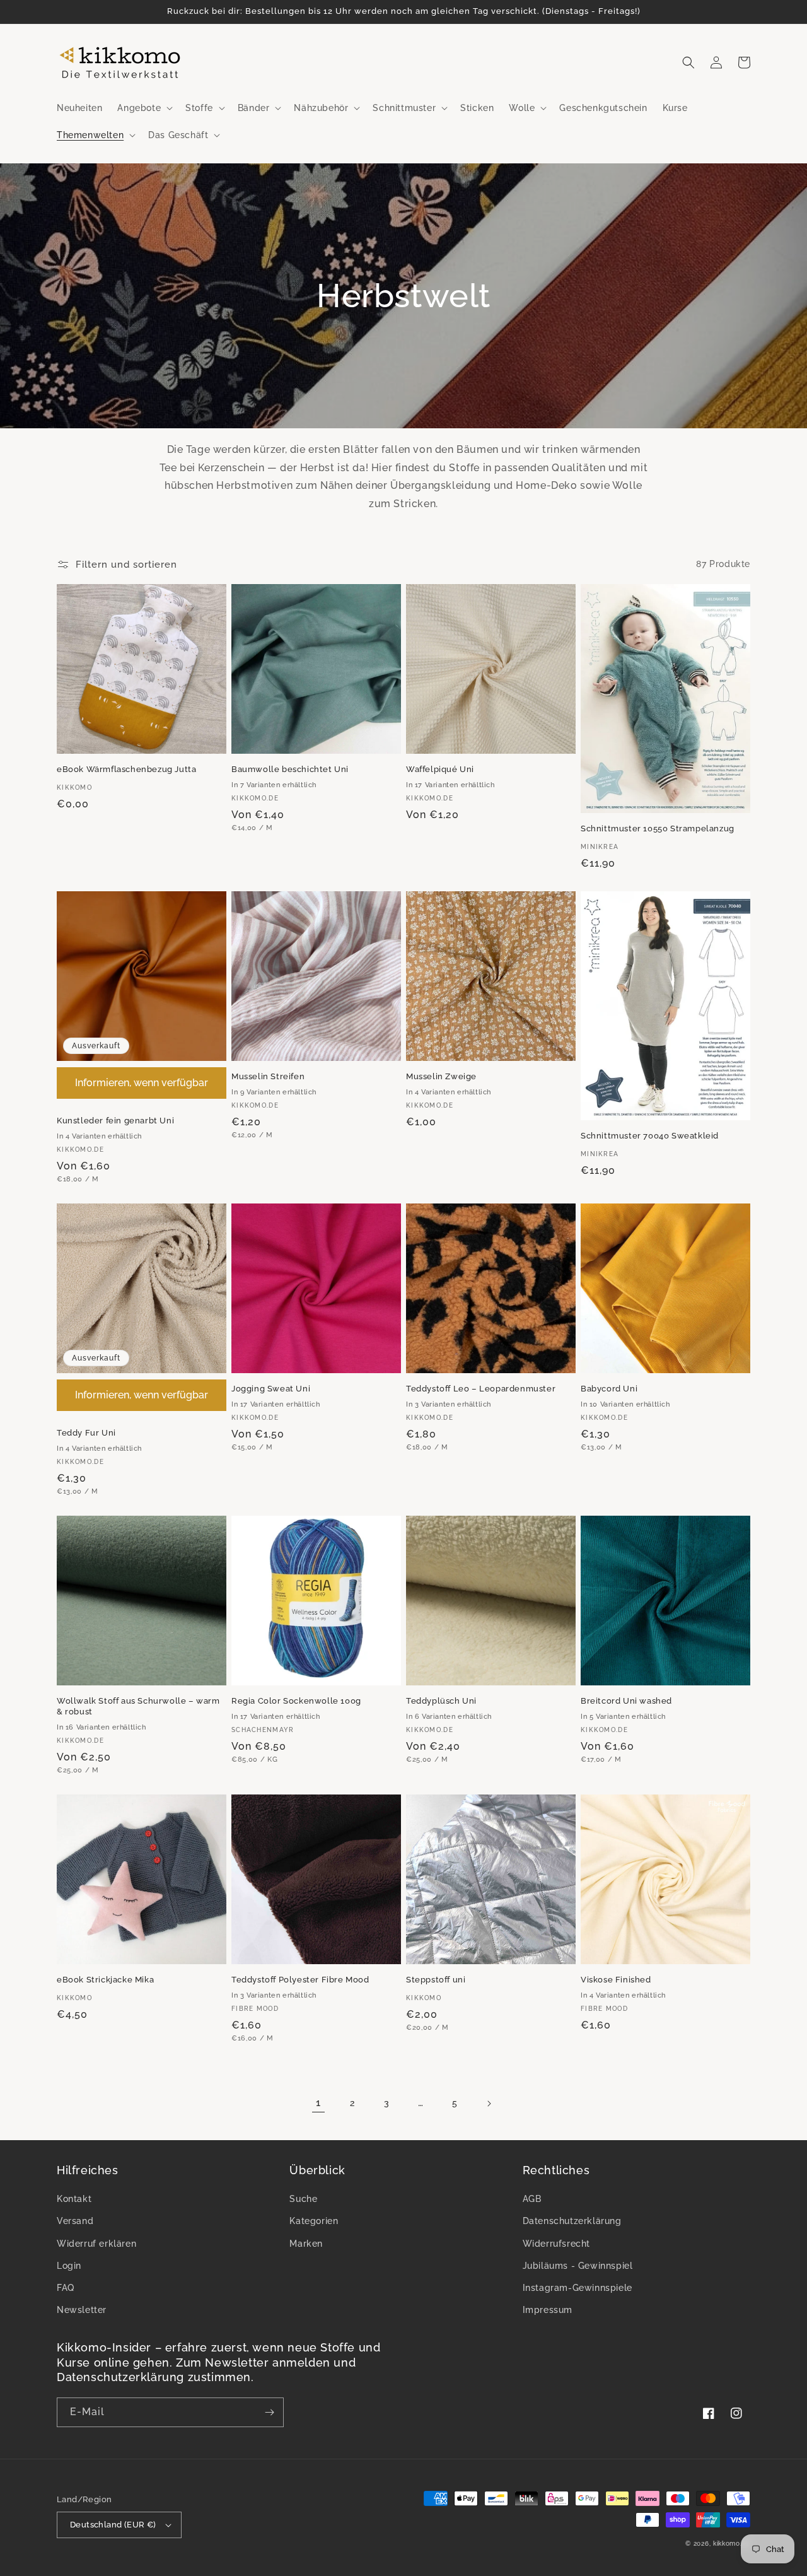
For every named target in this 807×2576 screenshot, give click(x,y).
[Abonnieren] (269, 2412)
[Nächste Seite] (489, 2104)
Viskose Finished (616, 1980)
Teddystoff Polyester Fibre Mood (300, 1980)
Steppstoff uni (436, 1980)
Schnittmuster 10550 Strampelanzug (658, 828)
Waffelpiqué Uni (440, 769)
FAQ (66, 2288)
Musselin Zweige (441, 1076)
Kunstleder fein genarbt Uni (115, 1121)
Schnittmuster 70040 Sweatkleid (650, 1136)
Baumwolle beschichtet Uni (290, 769)
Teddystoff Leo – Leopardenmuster (481, 1389)
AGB (532, 2199)
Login (69, 2266)
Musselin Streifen (268, 1076)
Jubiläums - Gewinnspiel (578, 2266)
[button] (144, 108)
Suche (303, 2199)
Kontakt (74, 2199)
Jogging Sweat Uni (271, 1389)
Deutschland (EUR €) (113, 2525)
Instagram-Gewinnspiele (578, 2288)
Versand (75, 2221)
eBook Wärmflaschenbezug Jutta (126, 769)
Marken (306, 2244)
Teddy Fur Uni (86, 1433)
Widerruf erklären (96, 2244)
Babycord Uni (609, 1389)
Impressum (548, 2310)
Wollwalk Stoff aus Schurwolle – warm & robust (138, 1706)
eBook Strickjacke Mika (105, 1980)
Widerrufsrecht (556, 2244)
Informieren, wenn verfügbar (142, 1083)
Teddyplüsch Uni (441, 1701)
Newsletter (82, 2310)
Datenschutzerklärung (572, 2221)
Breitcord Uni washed (626, 1701)
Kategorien (314, 2221)
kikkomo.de (732, 2544)
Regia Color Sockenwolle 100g (296, 1701)
